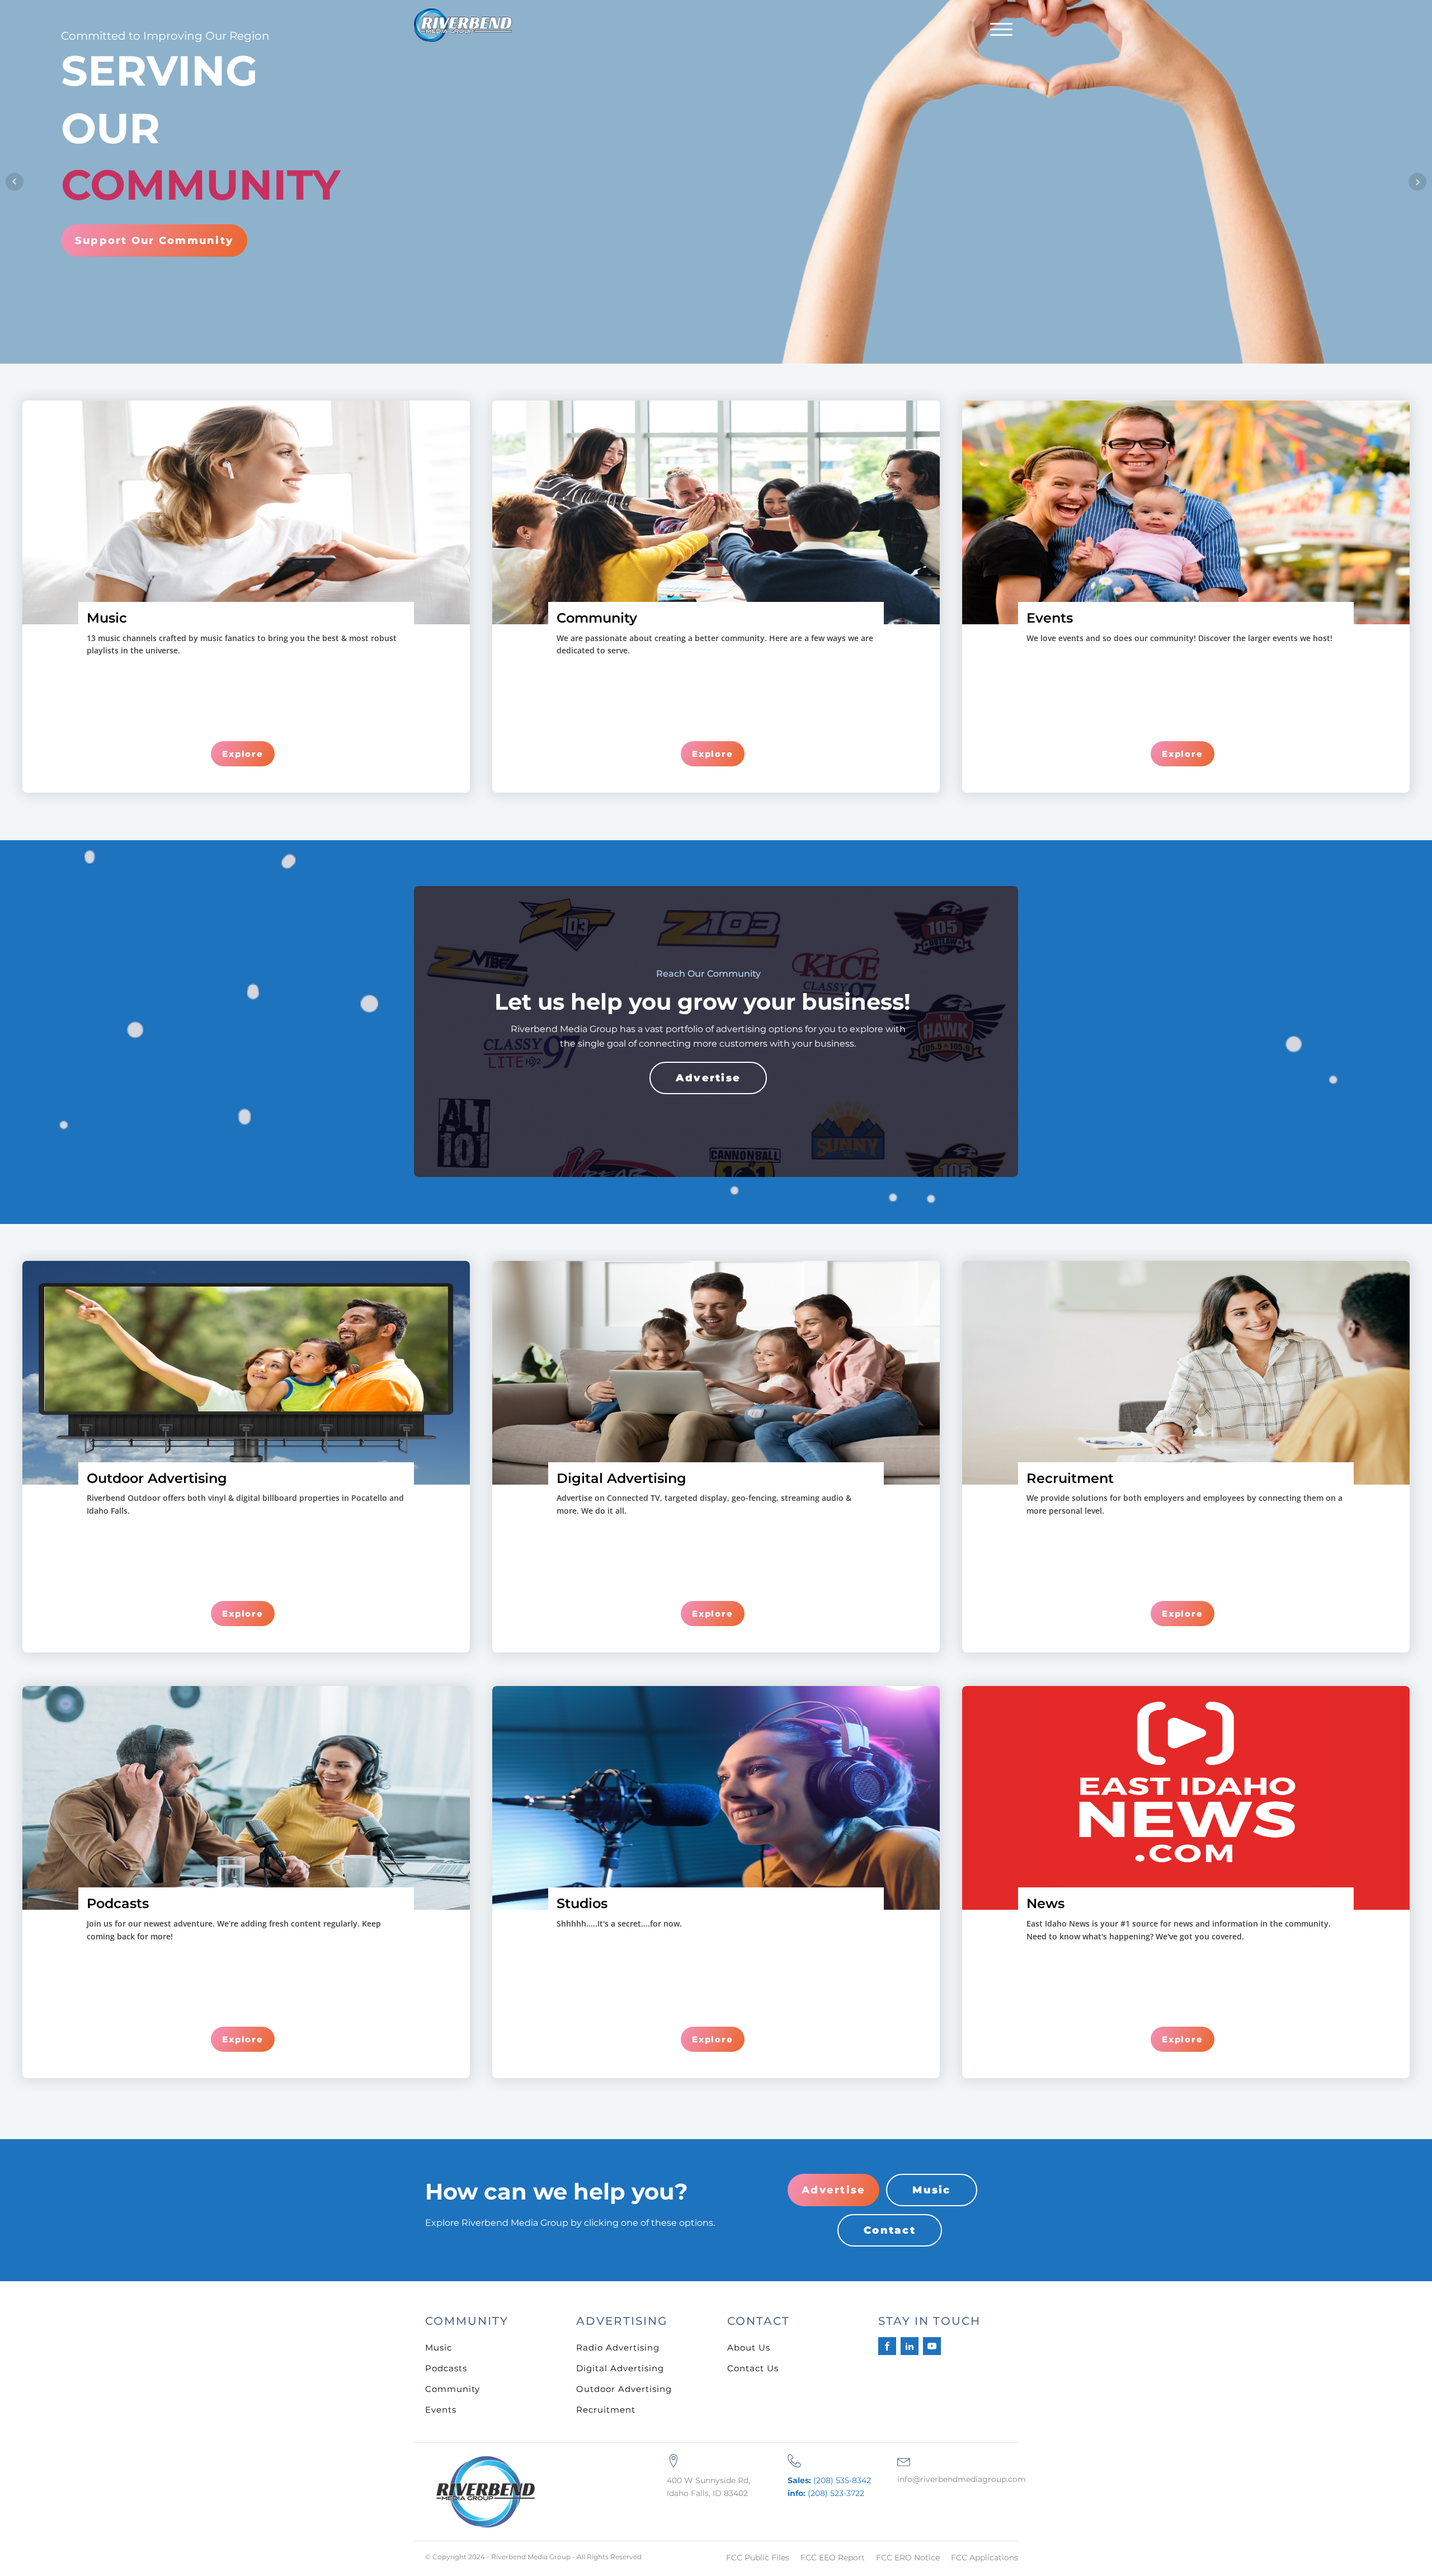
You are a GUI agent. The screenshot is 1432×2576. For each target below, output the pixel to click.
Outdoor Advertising (624, 2389)
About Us (749, 2347)
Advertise (708, 1078)
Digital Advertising (620, 2368)
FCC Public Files (758, 2558)
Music (931, 2190)
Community (453, 2389)
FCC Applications (984, 2558)
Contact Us (753, 2368)
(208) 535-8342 (829, 2480)
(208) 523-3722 (826, 2493)
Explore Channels (133, 219)
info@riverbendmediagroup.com (962, 2479)
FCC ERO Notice (908, 2558)
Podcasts (446, 2368)
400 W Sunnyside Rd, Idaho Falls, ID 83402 (708, 2486)
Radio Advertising (618, 2347)
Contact (890, 2230)
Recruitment (606, 2410)
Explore (243, 754)
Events (441, 2410)
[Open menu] (1001, 30)
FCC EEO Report (833, 2558)
